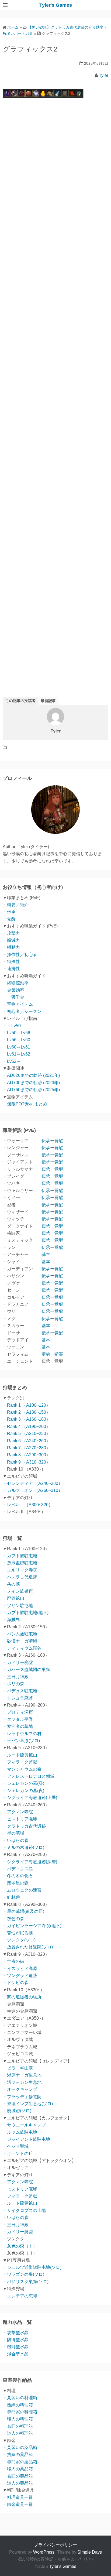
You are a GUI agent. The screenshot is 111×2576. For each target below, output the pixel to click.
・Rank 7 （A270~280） (27, 1448)
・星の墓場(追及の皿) (23, 1911)
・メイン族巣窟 (18, 1591)
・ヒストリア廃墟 (20, 1819)
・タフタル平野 (18, 1719)
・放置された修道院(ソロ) (28, 1947)
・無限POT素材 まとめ (25, 1104)
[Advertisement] (55, 342)
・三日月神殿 (16, 1677)
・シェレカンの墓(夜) (23, 1791)
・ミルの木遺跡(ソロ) (23, 1847)
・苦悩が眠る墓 (18, 1933)
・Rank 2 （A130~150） (27, 1412)
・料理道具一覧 (18, 2497)
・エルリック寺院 (20, 1570)
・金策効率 (13, 990)
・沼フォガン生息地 (22, 2082)
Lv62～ (14, 1061)
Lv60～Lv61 (19, 1047)
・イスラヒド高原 (20, 1969)
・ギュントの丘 (18, 2154)
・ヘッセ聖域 (16, 2146)
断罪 (59, 1354)
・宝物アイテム (18, 1004)
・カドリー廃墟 (18, 1662)
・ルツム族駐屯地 (20, 2132)
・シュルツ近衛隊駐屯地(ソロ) (32, 2267)
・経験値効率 (16, 983)
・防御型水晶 (16, 2340)
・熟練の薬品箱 (18, 2455)
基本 (46, 1254)
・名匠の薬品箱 (18, 2476)
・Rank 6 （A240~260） (27, 1441)
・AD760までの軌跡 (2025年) (31, 1090)
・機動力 (11, 947)
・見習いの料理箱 (20, 2398)
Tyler (104, 75)
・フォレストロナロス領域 (29, 1776)
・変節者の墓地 (18, 1726)
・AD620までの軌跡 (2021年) (31, 1075)
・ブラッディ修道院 (22, 2097)
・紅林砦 (11, 1897)
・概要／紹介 (16, 905)
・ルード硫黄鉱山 (20, 1755)
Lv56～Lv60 (19, 1040)
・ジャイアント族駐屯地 (26, 2139)
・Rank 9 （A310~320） (27, 1462)
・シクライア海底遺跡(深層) (30, 1862)
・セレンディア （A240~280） (33, 1483)
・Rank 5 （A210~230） (27, 1433)
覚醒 (59, 1141)
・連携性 (11, 969)
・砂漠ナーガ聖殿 (20, 1641)
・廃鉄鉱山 (13, 1598)
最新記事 (48, 701)
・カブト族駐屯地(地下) (26, 1613)
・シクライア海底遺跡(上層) (30, 1798)
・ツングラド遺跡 (20, 1976)
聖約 (46, 1354)
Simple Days (90, 2552)
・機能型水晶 (16, 2347)
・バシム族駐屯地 (20, 1634)
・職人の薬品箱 (18, 2469)
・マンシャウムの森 (22, 1769)
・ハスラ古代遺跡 (20, 1577)
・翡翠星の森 (16, 1883)
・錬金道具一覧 (18, 2504)
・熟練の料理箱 (18, 2405)
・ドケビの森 (16, 1983)
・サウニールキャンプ (24, 2125)
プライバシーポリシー (55, 2545)
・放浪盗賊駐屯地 (20, 1563)
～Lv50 (14, 1026)
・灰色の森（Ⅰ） (20, 2246)
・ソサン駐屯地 (18, 1606)
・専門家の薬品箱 (20, 2462)
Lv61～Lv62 (19, 1054)
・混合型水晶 (16, 2354)
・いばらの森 (16, 1840)
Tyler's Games (56, 5)
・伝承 (9, 912)
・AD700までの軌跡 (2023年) (31, 1083)
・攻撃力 (11, 933)
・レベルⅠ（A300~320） (28, 1505)
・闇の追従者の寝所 (22, 1997)
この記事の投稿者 (20, 701)
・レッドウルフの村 (22, 1734)
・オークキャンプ (20, 2089)
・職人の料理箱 (18, 2419)
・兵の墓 (11, 1584)
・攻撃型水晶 (16, 2333)
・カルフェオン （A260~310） (33, 1490)
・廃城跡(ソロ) (17, 2111)
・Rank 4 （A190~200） (27, 1426)
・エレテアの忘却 (20, 2296)
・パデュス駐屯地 (20, 1691)
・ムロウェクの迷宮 (22, 1890)
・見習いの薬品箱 (20, 2447)
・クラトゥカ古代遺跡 (24, 1826)
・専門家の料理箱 (20, 2412)
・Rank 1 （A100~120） (27, 1405)
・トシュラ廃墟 (18, 1698)
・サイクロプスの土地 (24, 2210)
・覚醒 (9, 919)
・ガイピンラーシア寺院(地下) (32, 1926)
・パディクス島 (18, 1869)
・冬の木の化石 (18, 1876)
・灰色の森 (13, 1919)
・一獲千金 (13, 997)
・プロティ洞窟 (18, 1712)
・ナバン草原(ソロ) (21, 1741)
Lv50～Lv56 (19, 1033)
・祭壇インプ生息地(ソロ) (28, 2104)
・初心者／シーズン (22, 1011)
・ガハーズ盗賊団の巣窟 (26, 1669)
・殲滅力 (11, 940)
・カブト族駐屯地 (20, 1556)
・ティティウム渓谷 (22, 1648)
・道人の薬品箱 (18, 2483)
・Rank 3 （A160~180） (27, 1419)
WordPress (44, 2552)
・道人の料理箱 (18, 2433)
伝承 (46, 1141)
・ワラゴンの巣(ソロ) (23, 2274)
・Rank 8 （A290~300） (27, 1455)
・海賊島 (11, 1620)
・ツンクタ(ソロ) (19, 1940)
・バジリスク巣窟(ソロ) (26, 2282)
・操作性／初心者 (20, 955)
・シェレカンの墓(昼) (23, 1783)
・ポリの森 (13, 1684)
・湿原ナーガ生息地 (22, 2075)
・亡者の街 (13, 1961)
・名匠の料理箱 (18, 2426)
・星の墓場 (13, 1833)
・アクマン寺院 (18, 1812)
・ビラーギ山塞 (18, 2068)
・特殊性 (11, 962)
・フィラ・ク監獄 (20, 1762)
